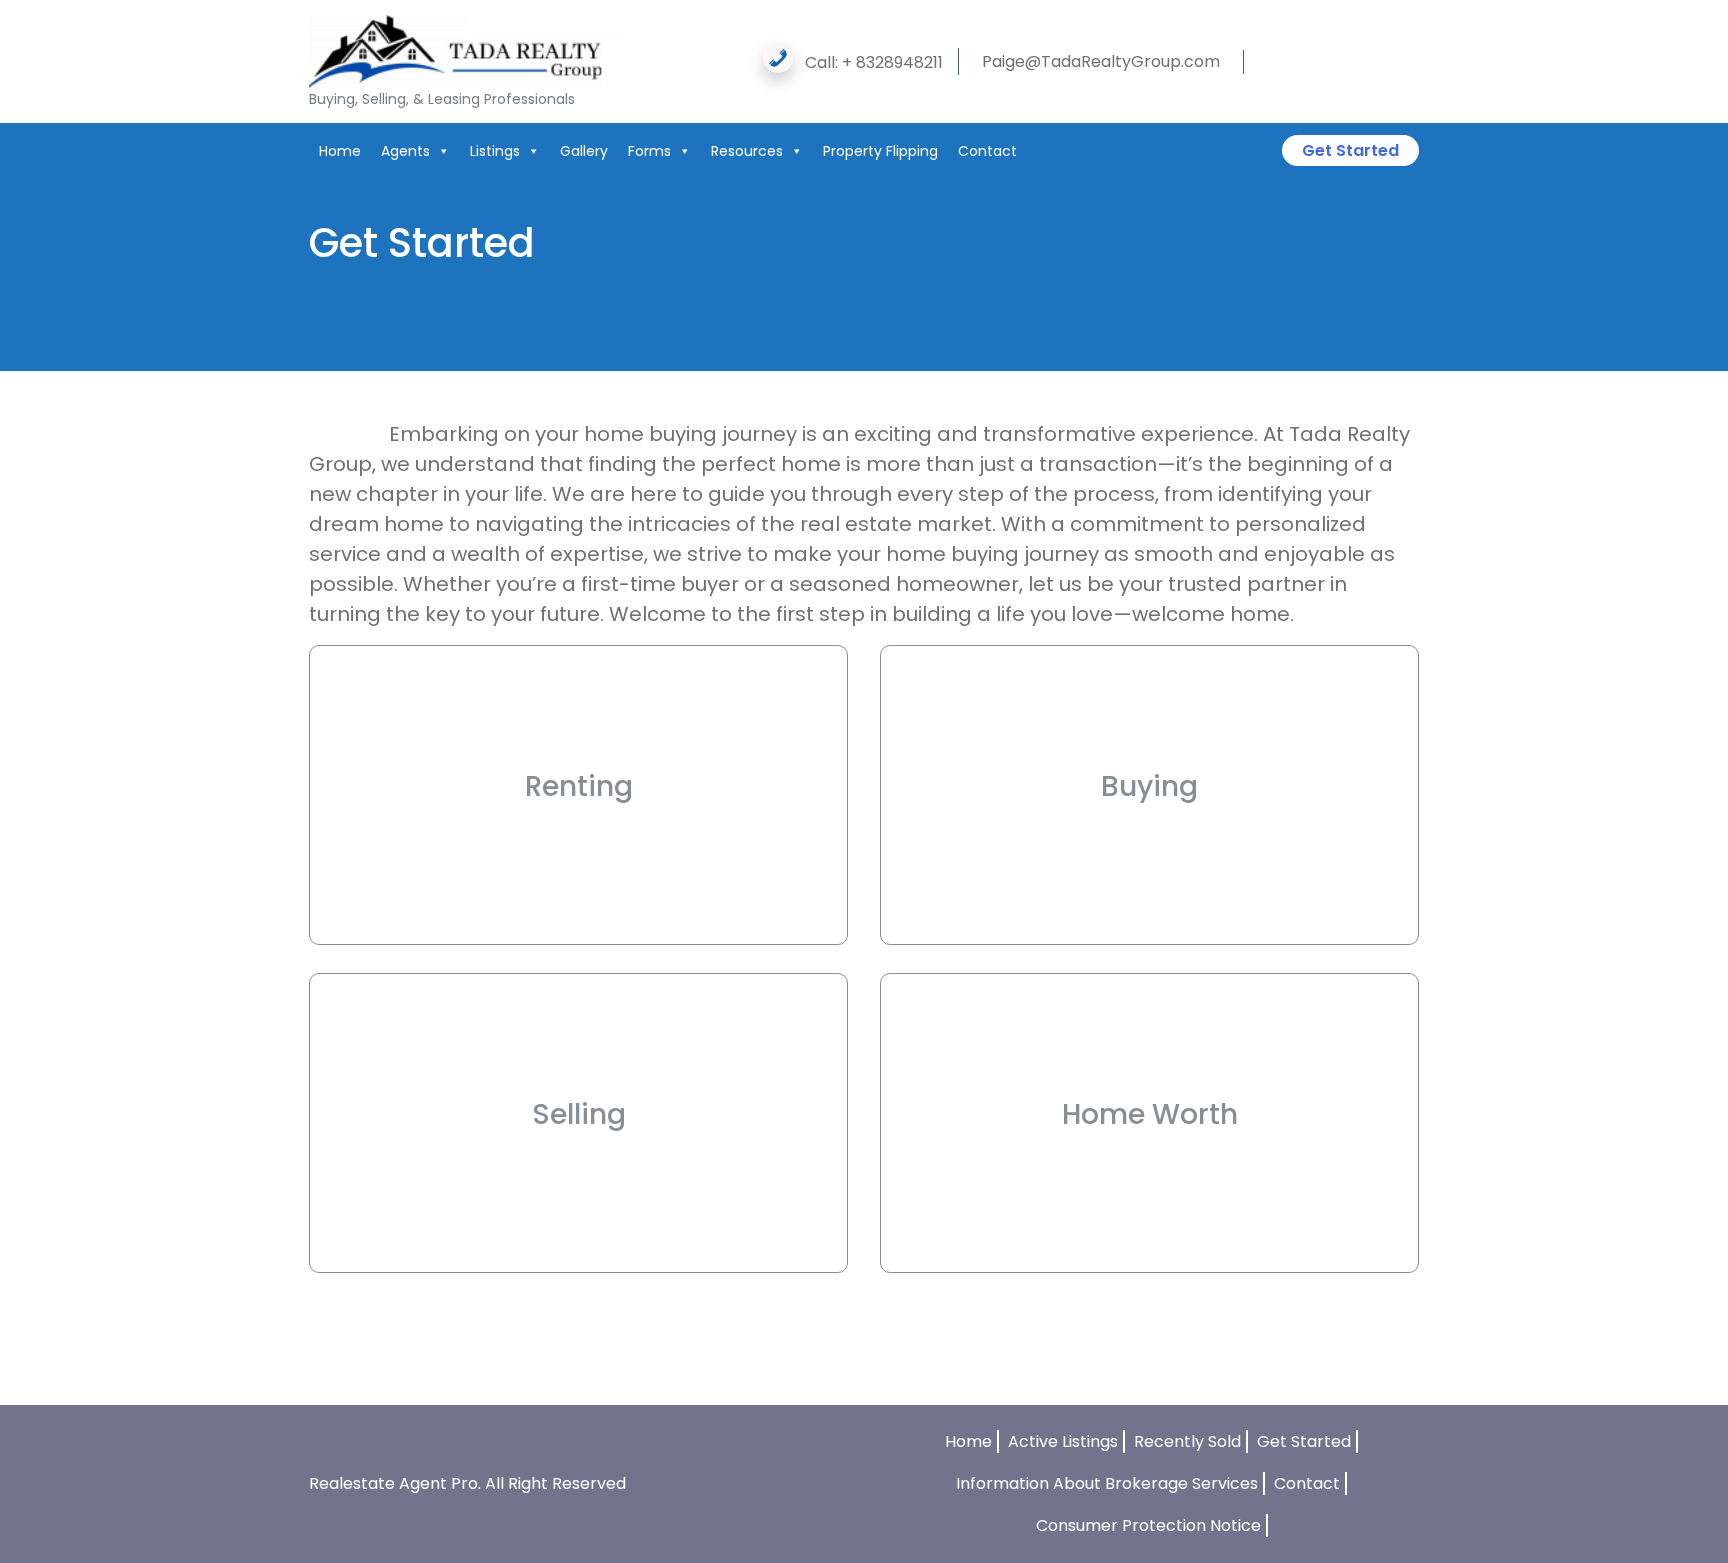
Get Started (1350, 150)
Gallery (584, 151)
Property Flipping (880, 151)
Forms (649, 151)
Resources (747, 151)
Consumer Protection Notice (1148, 1525)
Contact (987, 151)
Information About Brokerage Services (1107, 1483)
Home (340, 151)
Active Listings (1063, 1441)
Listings (495, 151)
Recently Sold (1187, 1441)
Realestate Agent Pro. (395, 1483)
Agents (405, 151)
